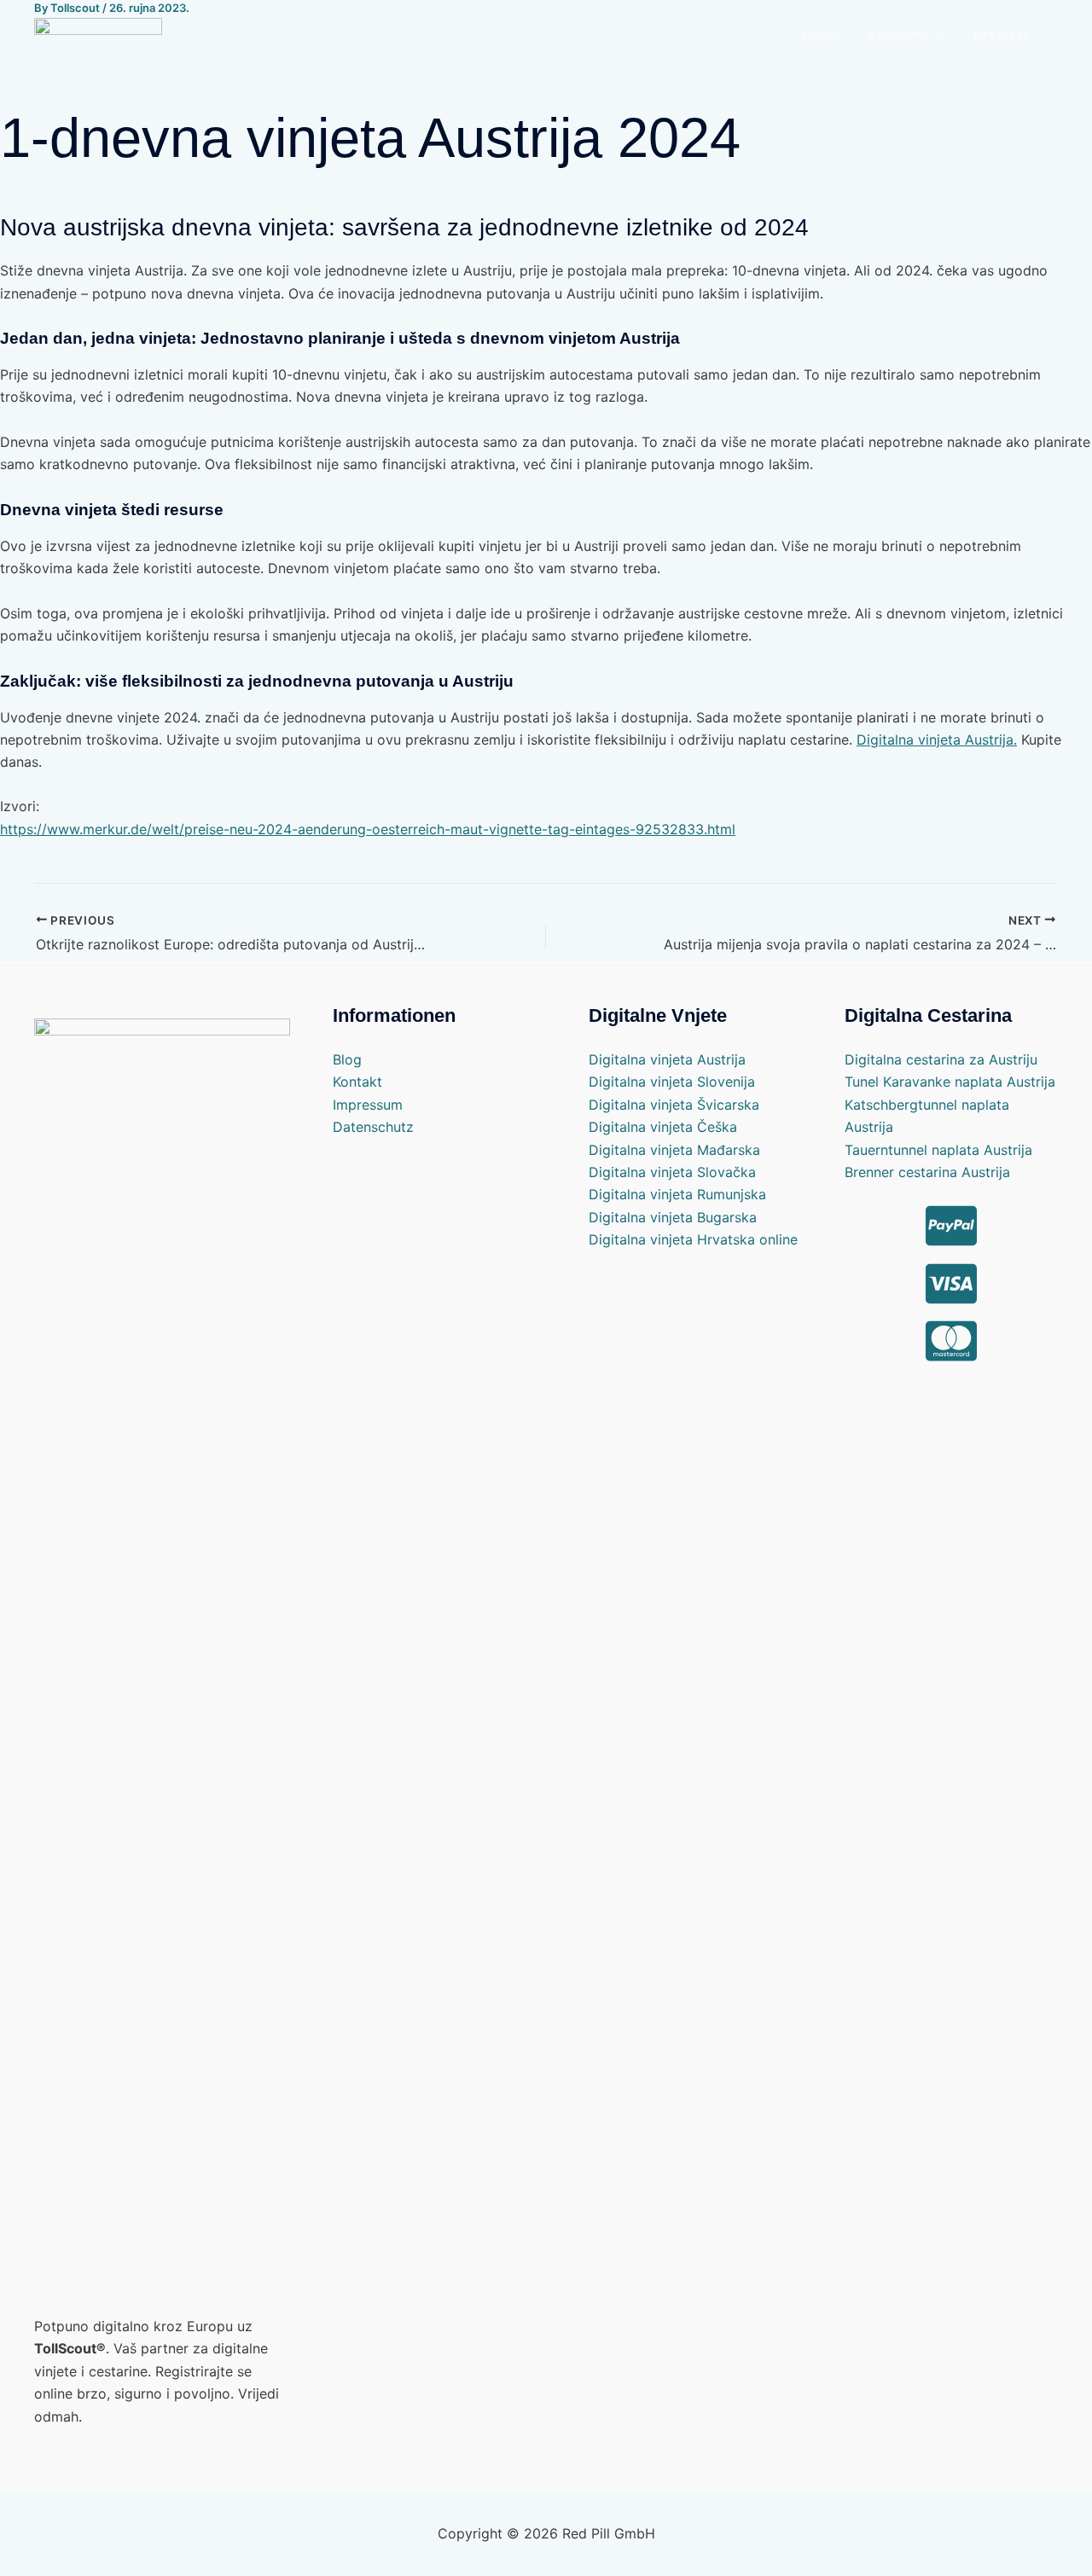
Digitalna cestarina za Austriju (941, 1059)
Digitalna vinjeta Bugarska (673, 1217)
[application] (938, 34)
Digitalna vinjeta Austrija (667, 1059)
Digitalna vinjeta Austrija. (937, 740)
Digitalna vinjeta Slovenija (672, 1082)
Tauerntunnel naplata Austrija (938, 1150)
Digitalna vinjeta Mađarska (674, 1150)
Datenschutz (373, 1127)
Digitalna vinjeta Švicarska (674, 1105)
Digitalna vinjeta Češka (663, 1127)
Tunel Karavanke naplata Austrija (950, 1082)
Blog (347, 1059)
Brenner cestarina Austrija (927, 1172)
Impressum (368, 1105)
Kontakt (357, 1082)
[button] (907, 34)
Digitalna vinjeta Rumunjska (677, 1194)
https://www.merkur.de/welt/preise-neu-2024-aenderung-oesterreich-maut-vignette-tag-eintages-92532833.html (368, 829)
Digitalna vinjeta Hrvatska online (693, 1239)
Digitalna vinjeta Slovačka (672, 1172)
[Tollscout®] (98, 32)
